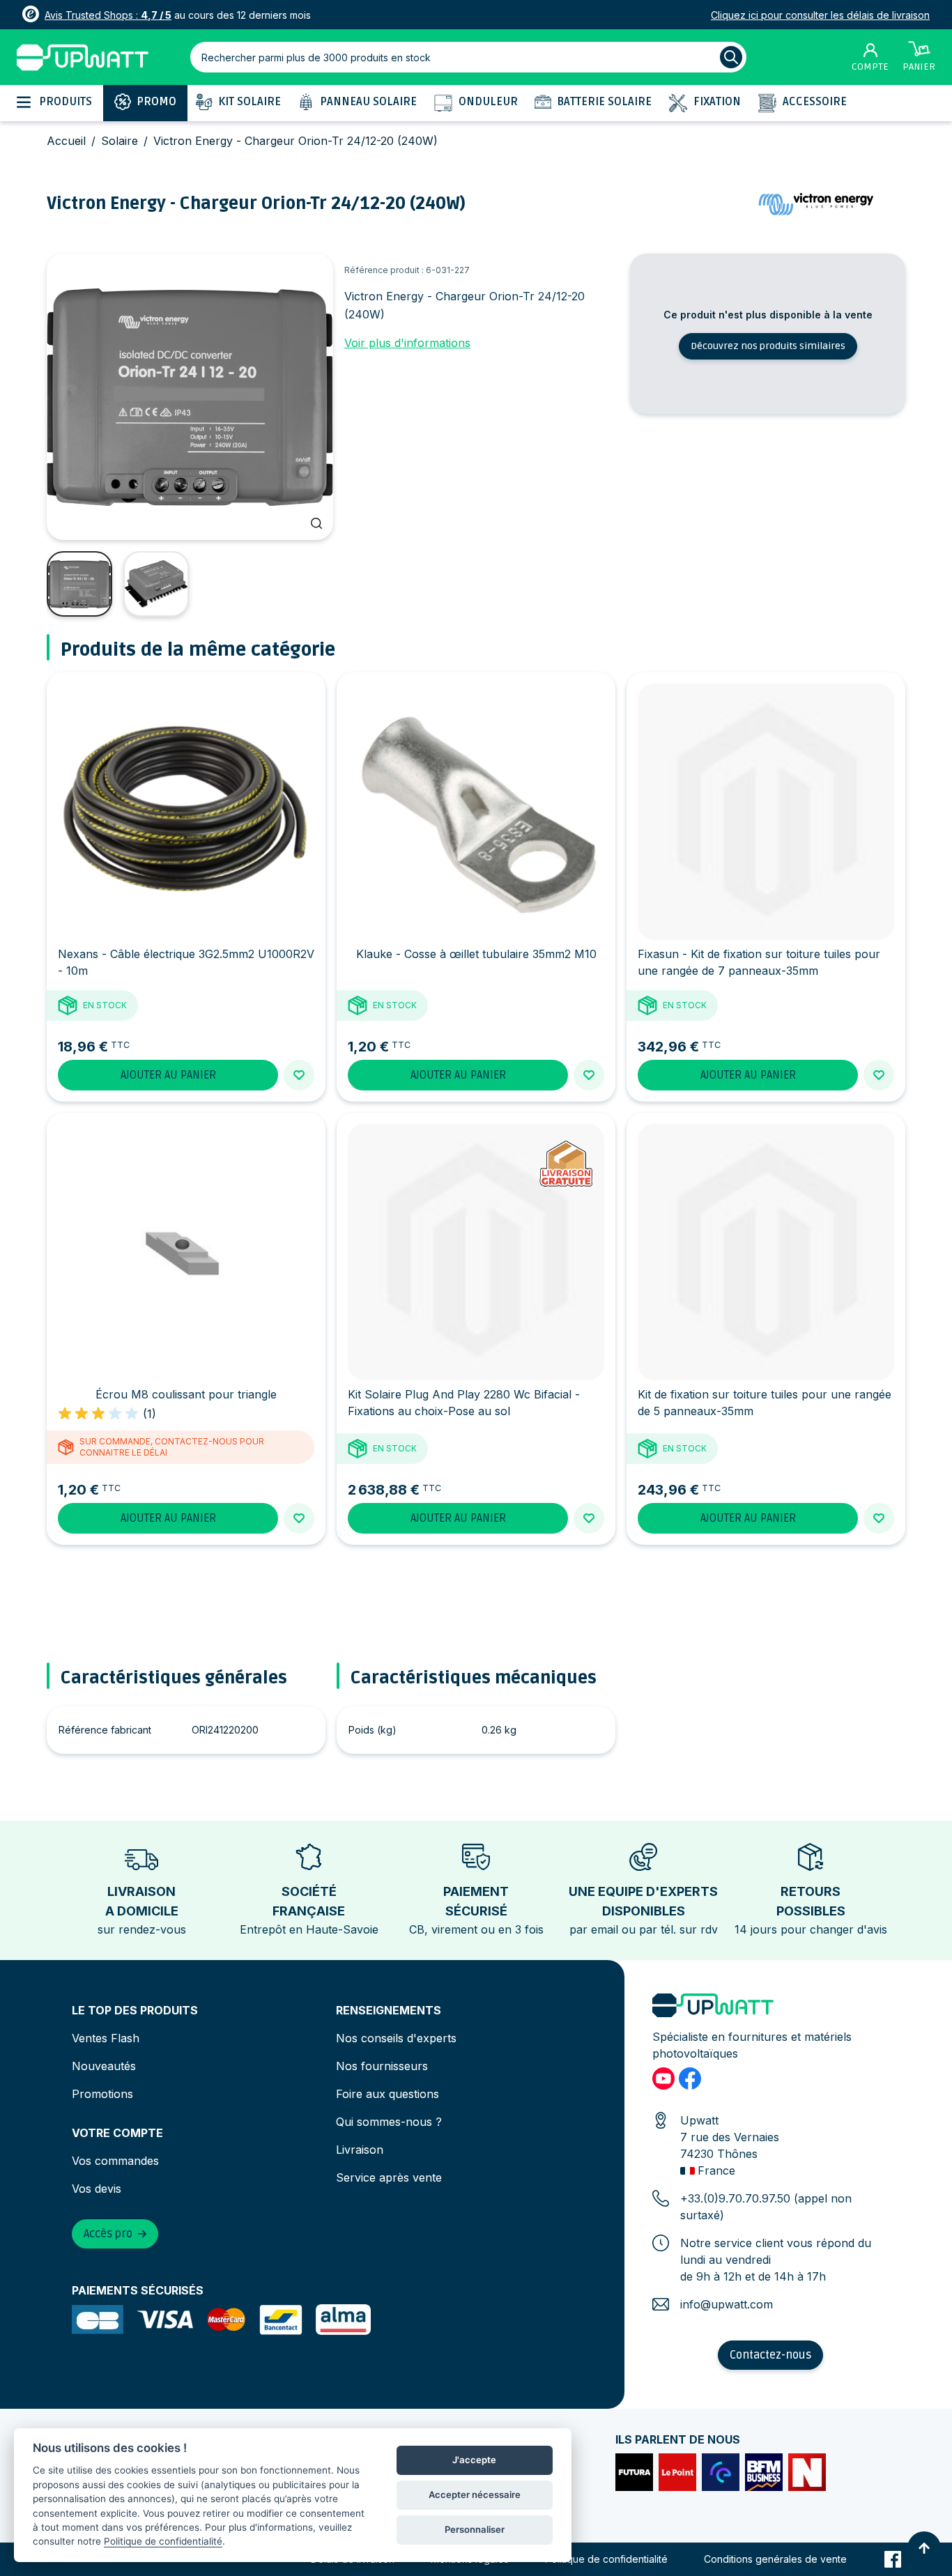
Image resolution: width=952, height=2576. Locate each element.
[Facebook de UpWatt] (690, 2078)
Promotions (102, 2094)
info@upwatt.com (727, 2304)
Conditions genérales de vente (775, 2559)
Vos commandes (115, 2161)
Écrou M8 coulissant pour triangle (186, 1394)
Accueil (66, 141)
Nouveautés (104, 2066)
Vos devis (97, 2189)
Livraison (360, 2150)
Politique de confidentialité (606, 2559)
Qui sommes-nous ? (389, 2122)
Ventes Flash (106, 2038)
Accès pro (108, 2234)
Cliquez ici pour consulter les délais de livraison (820, 15)
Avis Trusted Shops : (108, 15)
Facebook (893, 2559)
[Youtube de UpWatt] (663, 2078)
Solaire (120, 141)
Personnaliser (475, 2529)
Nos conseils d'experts (396, 2038)
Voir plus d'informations (407, 343)
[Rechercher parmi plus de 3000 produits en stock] (731, 57)
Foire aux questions (387, 2094)
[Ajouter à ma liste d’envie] (299, 1075)
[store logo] (83, 57)
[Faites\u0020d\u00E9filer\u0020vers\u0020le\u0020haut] (924, 2548)
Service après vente (389, 2177)
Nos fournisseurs (382, 2066)
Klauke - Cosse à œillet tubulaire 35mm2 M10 (476, 954)
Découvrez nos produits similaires (768, 346)
